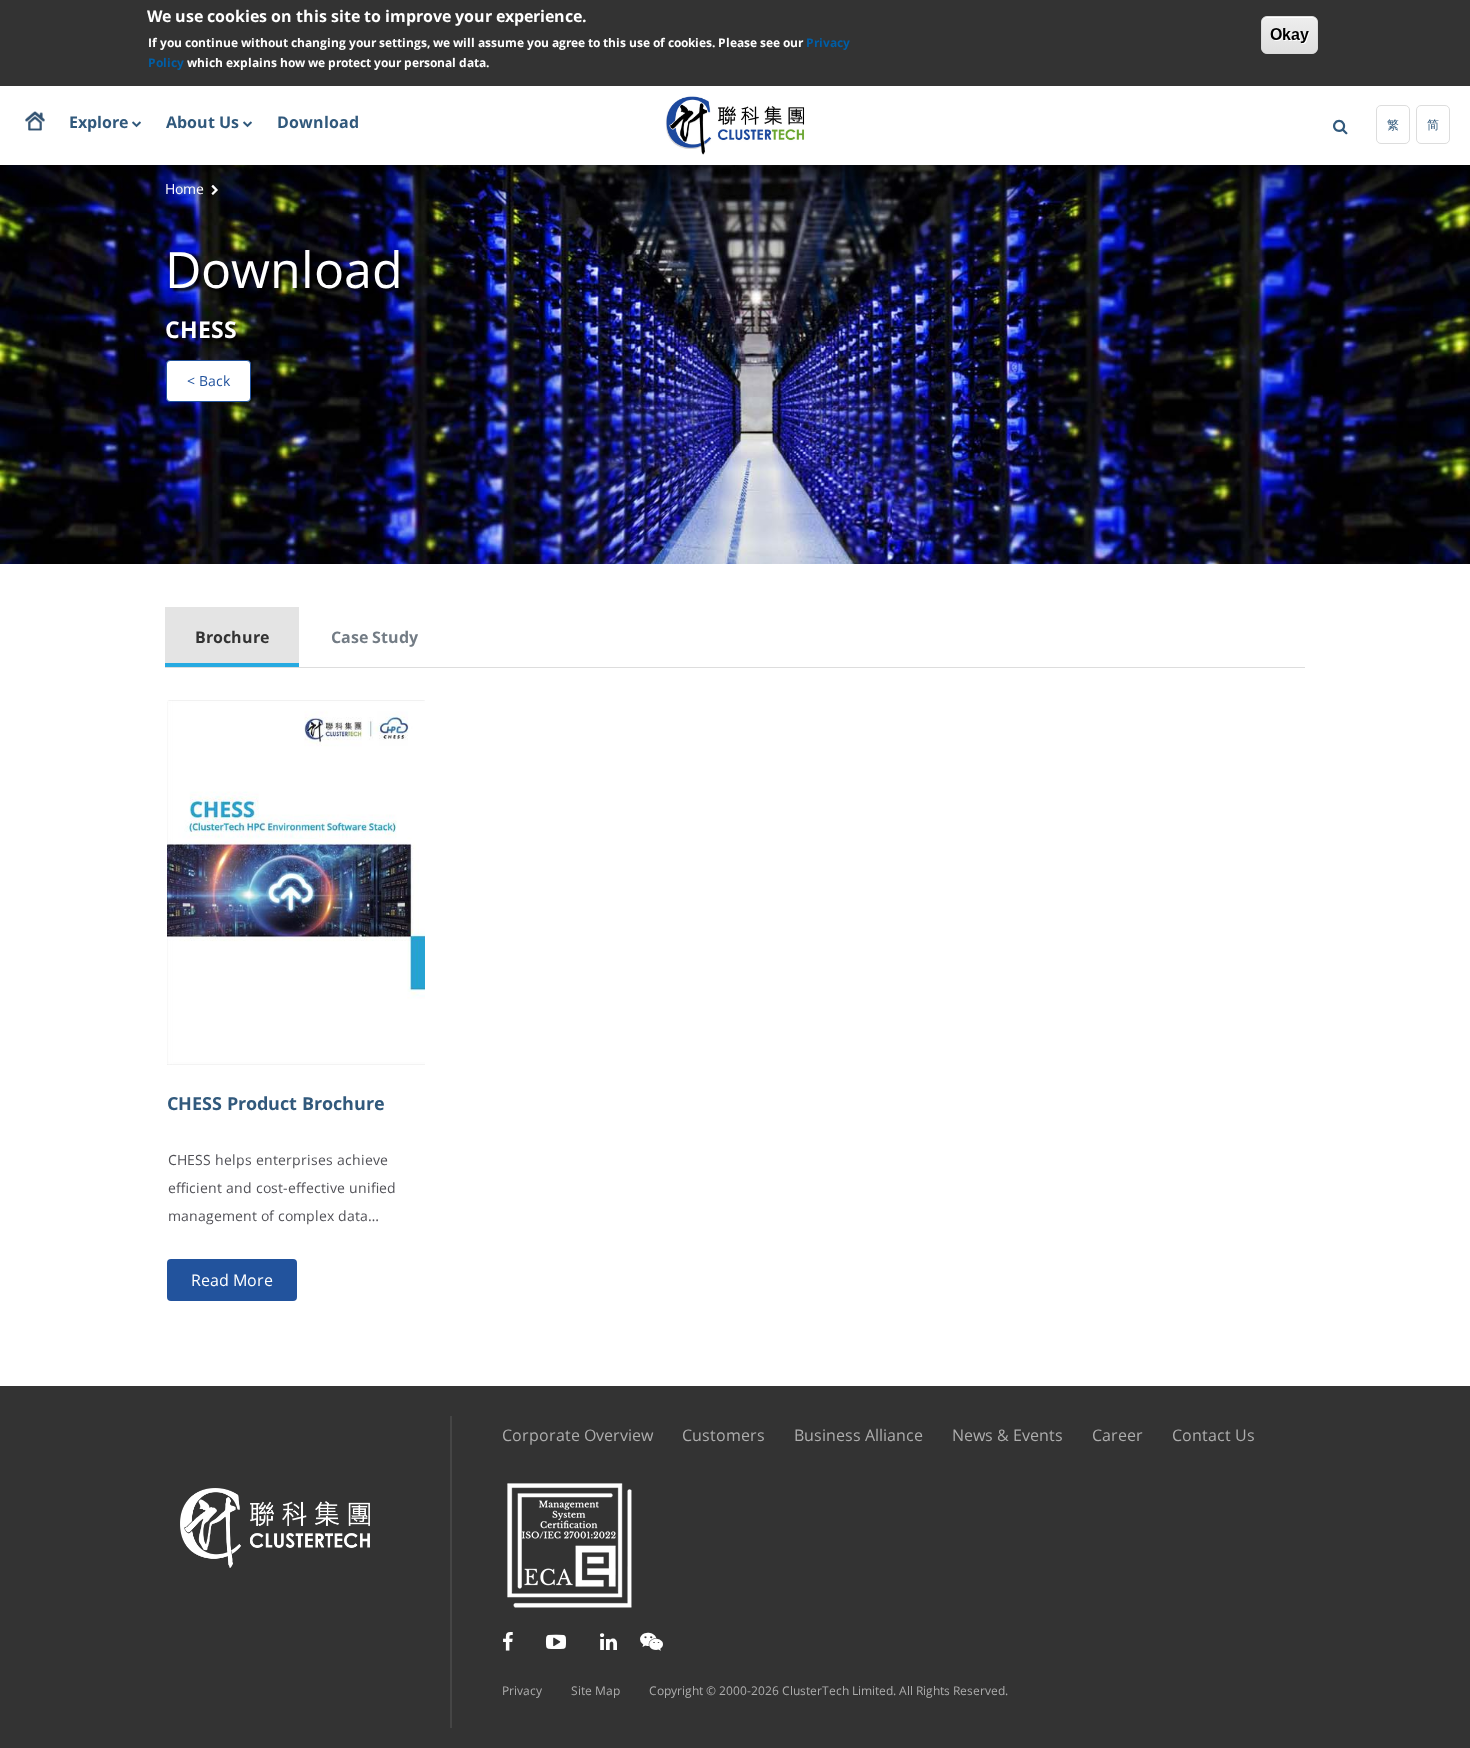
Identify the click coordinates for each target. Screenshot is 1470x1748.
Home (184, 188)
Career (1117, 1435)
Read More (232, 1280)
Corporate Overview (577, 1435)
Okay (1289, 34)
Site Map (595, 1690)
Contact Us (1213, 1435)
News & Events (1007, 1435)
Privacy (522, 1690)
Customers (723, 1435)
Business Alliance (858, 1435)
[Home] (735, 124)
